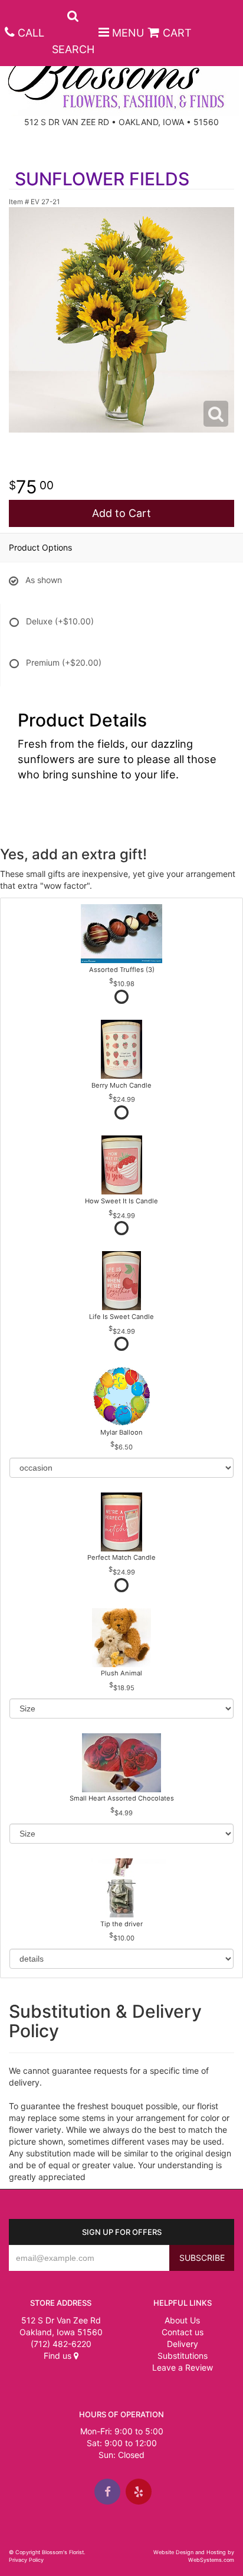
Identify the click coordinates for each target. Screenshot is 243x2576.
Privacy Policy (26, 2560)
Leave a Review (183, 2367)
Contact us (183, 2332)
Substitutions (183, 2356)
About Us (182, 2320)
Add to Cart (121, 513)
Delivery (183, 2344)
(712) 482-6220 (61, 2344)
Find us (59, 2356)
